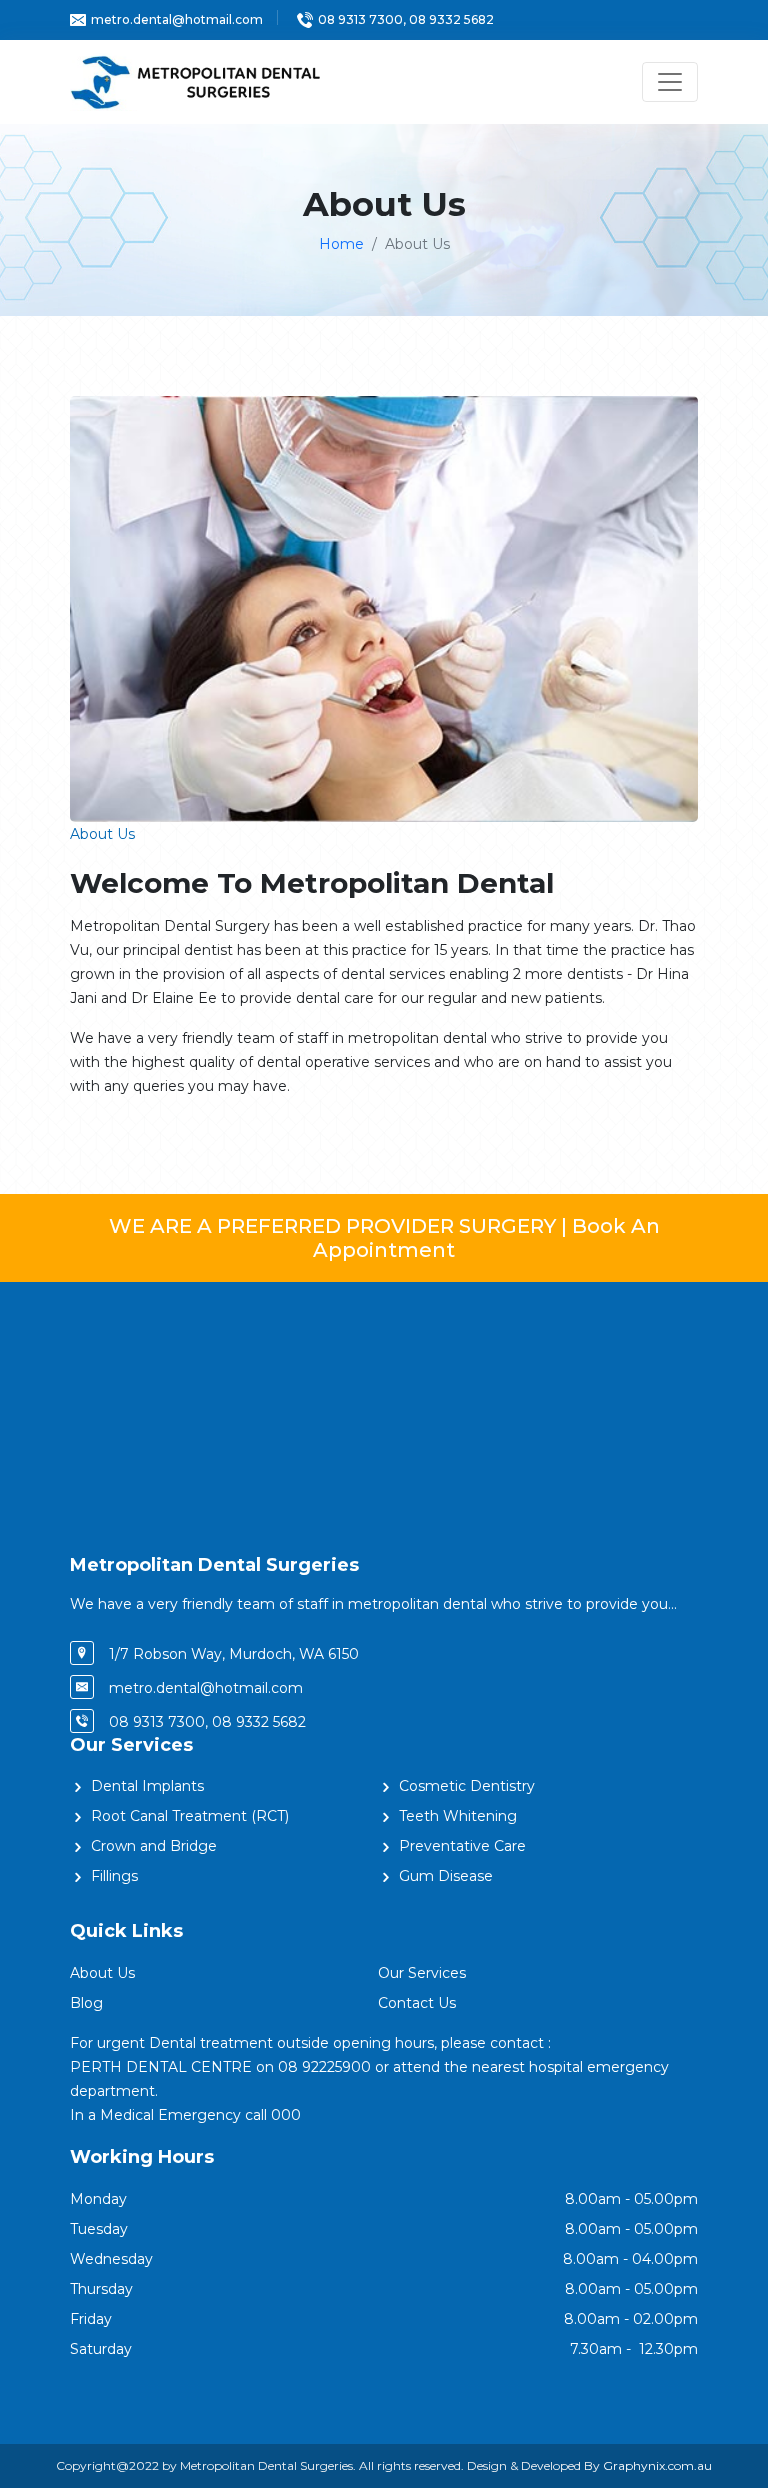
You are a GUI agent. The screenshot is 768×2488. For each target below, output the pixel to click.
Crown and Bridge (154, 1846)
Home (341, 244)
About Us (102, 1973)
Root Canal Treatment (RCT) (190, 1816)
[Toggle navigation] (670, 82)
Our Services (422, 1973)
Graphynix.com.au (657, 2465)
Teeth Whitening (458, 1816)
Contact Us (417, 2003)
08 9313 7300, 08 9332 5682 (406, 19)
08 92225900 (324, 2067)
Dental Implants (147, 1786)
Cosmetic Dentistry (467, 1786)
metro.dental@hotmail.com (177, 19)
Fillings (114, 1876)
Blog (86, 2003)
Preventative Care (462, 1846)
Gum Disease (446, 1876)
